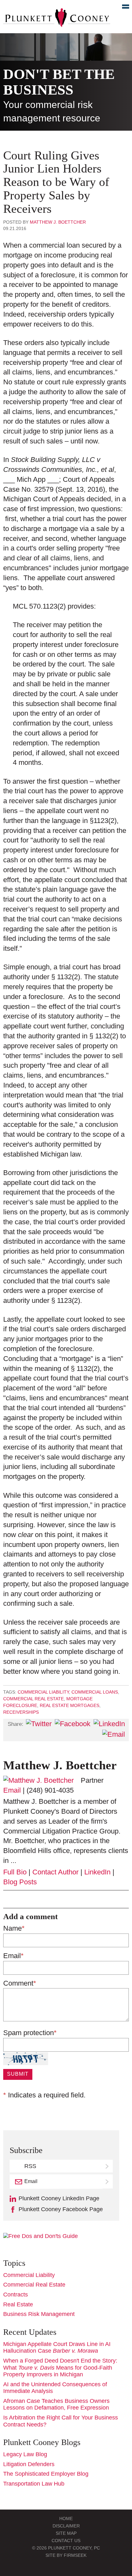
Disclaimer (66, 2526)
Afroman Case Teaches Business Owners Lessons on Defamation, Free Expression (56, 2404)
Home (66, 2518)
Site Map (66, 2533)
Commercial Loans (95, 1692)
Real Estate (18, 2304)
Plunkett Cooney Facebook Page (61, 2209)
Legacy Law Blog (25, 2454)
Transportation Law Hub (34, 2484)
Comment (20, 1983)
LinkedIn (97, 1872)
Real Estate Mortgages (70, 1705)
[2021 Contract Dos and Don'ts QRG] (41, 2236)
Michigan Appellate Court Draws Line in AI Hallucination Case (57, 2348)
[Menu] (122, 8)
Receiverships (21, 1712)
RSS (30, 2166)
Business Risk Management (39, 2314)
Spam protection (30, 2033)
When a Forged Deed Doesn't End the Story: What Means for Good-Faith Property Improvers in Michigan (60, 2368)
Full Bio (15, 1872)
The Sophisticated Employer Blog (46, 2474)
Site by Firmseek (66, 2555)
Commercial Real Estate (33, 1699)
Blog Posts (20, 1882)
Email (12, 1790)
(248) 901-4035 (50, 1790)
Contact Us (66, 2541)
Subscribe (108, 2181)
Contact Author (55, 1872)
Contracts (16, 2295)
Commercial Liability (43, 1692)
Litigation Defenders (29, 2464)
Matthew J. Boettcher (58, 222)
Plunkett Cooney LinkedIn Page (59, 2198)
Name (14, 1928)
